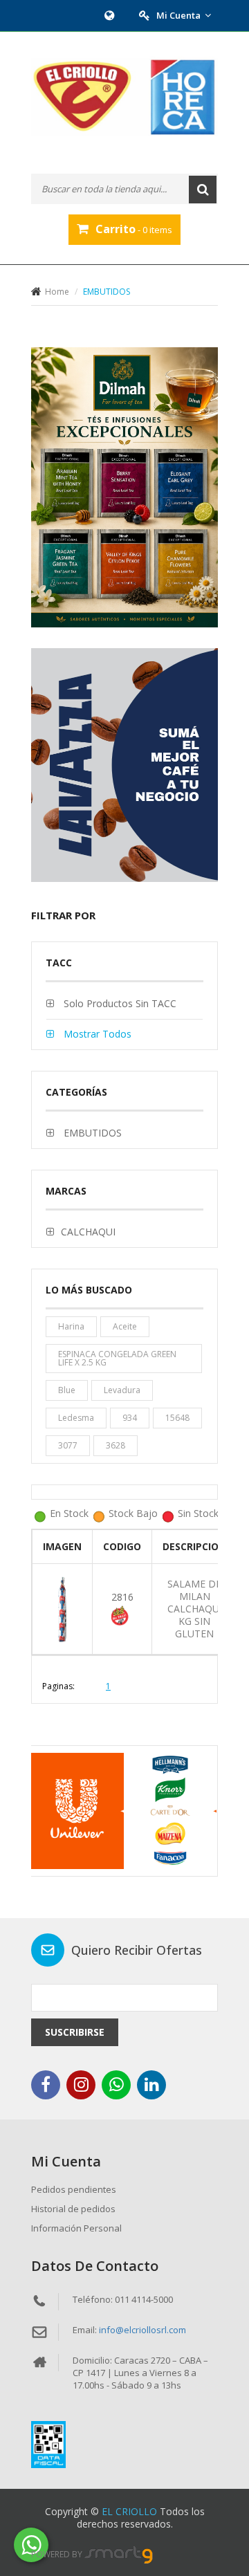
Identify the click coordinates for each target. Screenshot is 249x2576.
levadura (122, 1390)
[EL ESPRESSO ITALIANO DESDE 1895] (124, 765)
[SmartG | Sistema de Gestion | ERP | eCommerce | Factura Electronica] (119, 2554)
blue (67, 1390)
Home (57, 292)
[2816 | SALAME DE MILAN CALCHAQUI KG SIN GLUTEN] (62, 1608)
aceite (125, 1326)
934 (130, 1418)
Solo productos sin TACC (119, 1003)
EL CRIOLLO (129, 2511)
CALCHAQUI (88, 1232)
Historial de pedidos (73, 2209)
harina (71, 1326)
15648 (177, 1418)
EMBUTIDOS (91, 1133)
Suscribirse (75, 2032)
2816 (122, 1597)
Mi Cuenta (178, 15)
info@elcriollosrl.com (142, 2330)
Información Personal (76, 2228)
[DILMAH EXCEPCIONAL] (124, 488)
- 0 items (134, 229)
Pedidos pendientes (74, 2189)
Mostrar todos (96, 1034)
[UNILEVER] (123, 1811)
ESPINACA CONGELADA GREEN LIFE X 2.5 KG (117, 1358)
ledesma (76, 1418)
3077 (68, 1445)
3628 (116, 1445)
